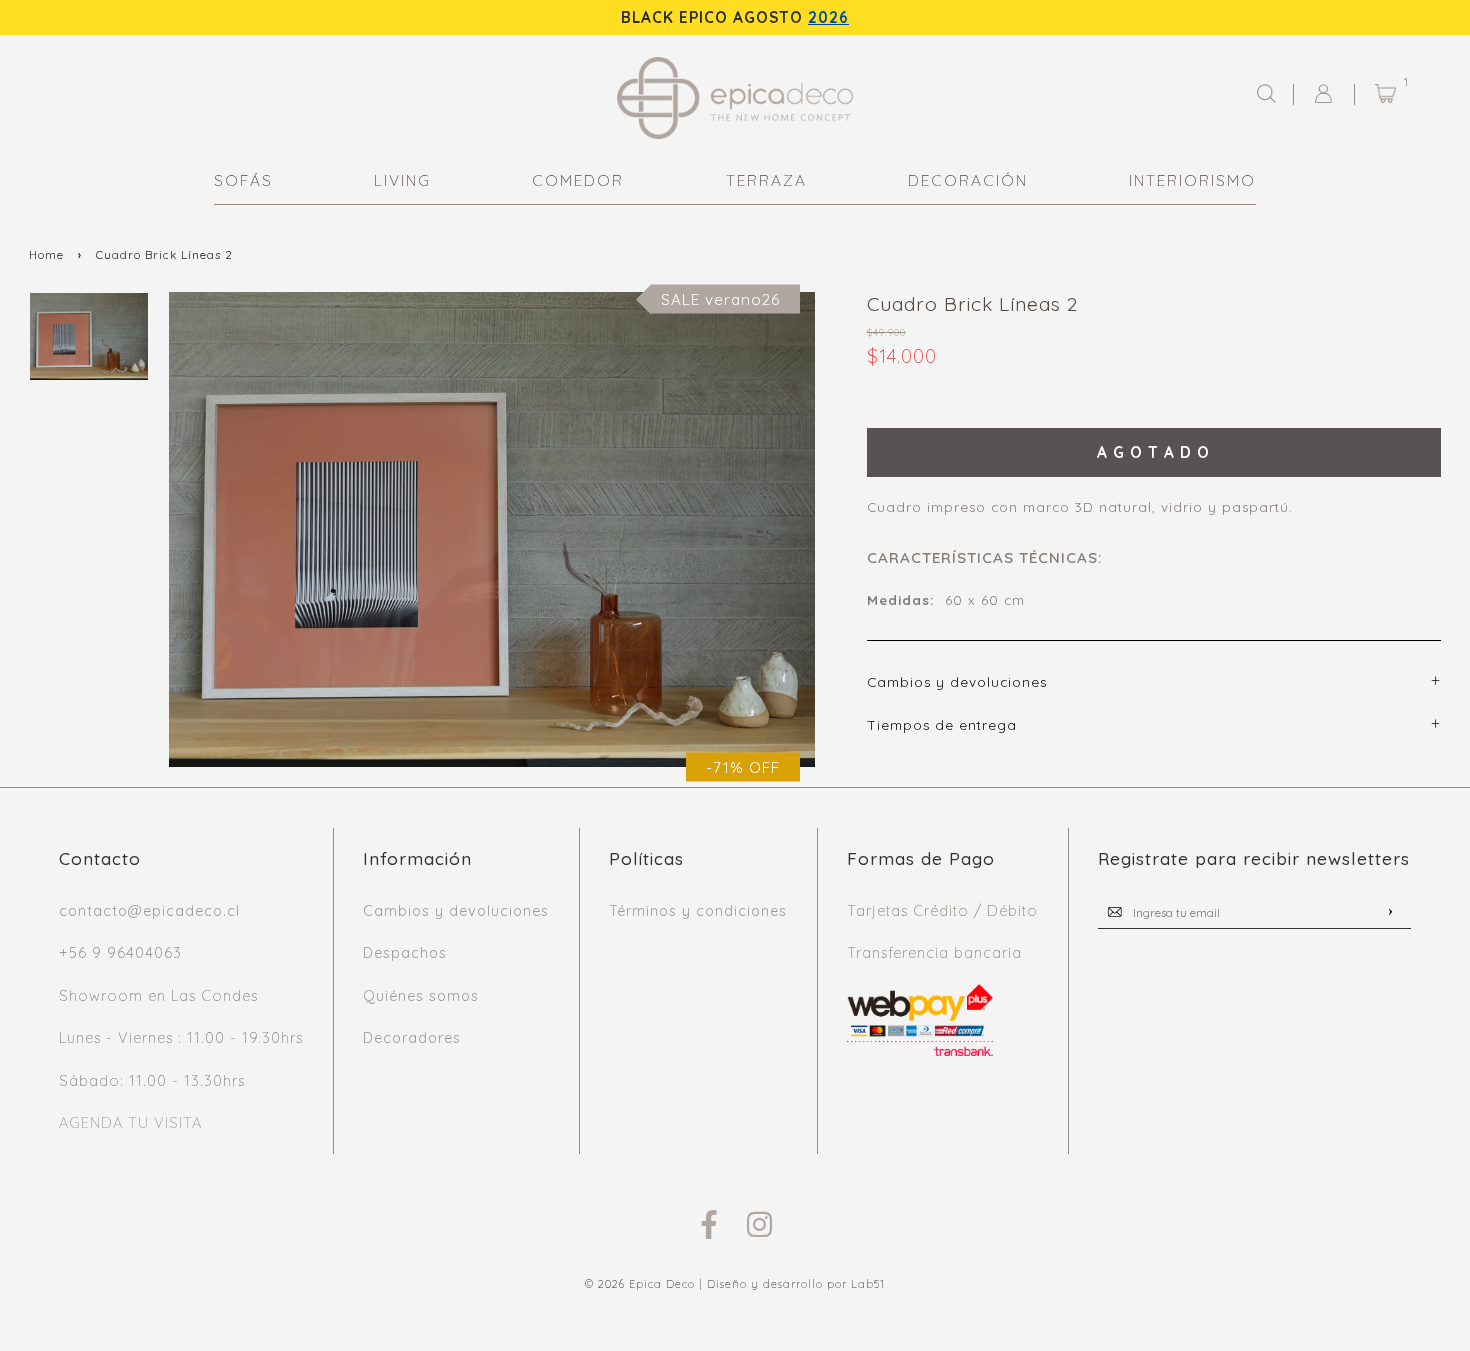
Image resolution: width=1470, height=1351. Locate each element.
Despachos (405, 953)
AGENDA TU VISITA (130, 1123)
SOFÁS (243, 180)
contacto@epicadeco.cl (149, 911)
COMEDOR (578, 180)
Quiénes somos (421, 996)
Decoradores (412, 1038)
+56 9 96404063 (120, 953)
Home (46, 254)
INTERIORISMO (1192, 180)
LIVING (402, 180)
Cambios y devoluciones (456, 911)
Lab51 (868, 1284)
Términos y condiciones (698, 911)
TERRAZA (766, 180)
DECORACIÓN (968, 180)
